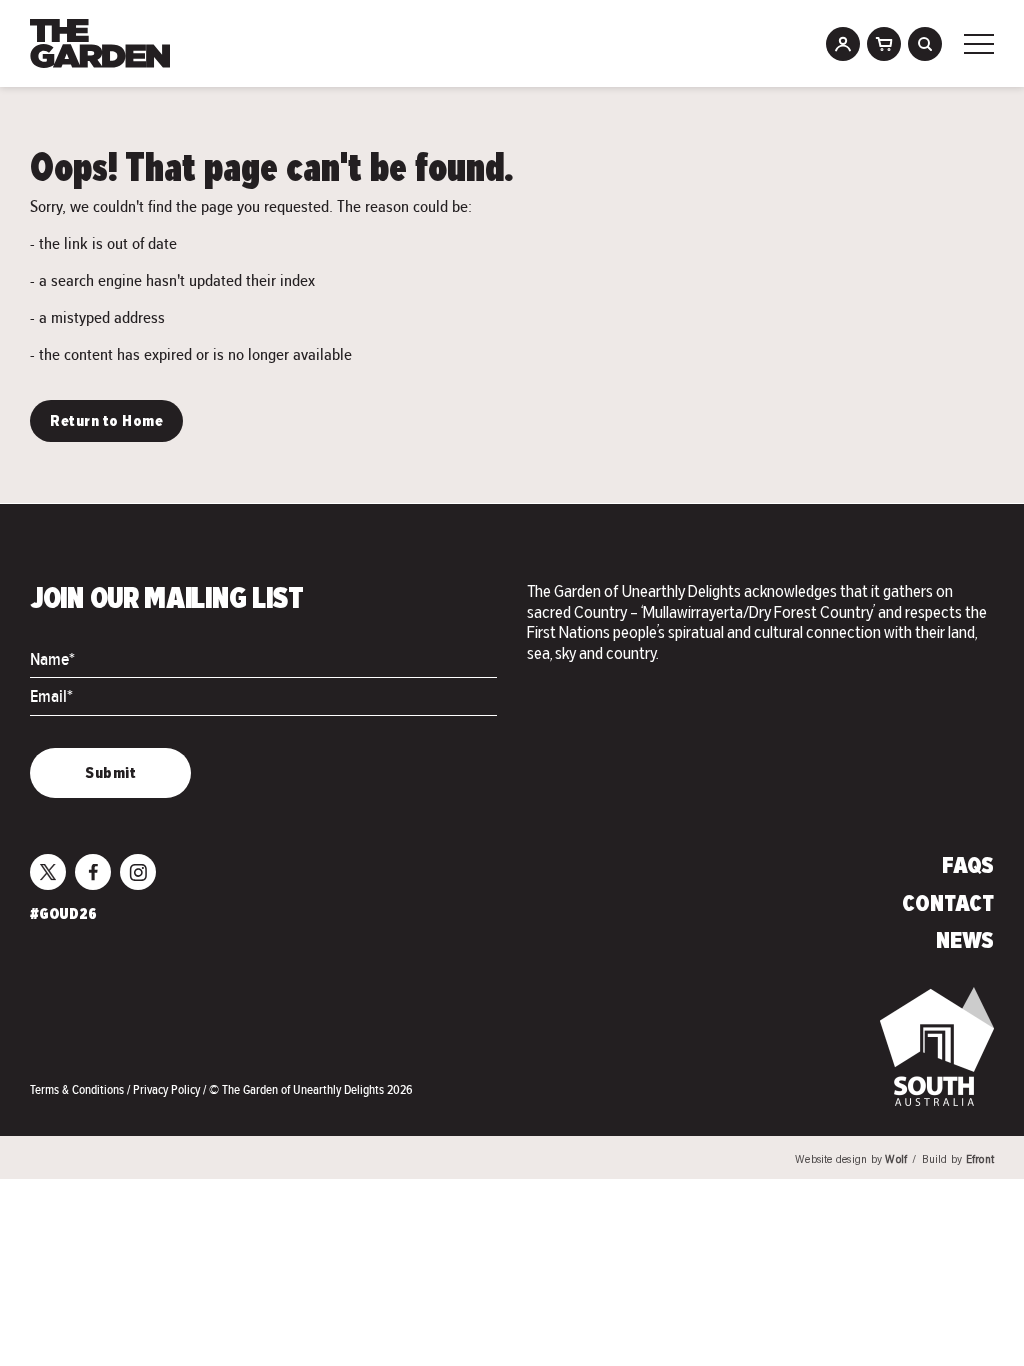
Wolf (896, 1160)
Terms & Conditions (78, 1089)
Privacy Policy (168, 1089)
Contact (948, 905)
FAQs (968, 867)
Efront (980, 1160)
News (965, 942)
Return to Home (106, 422)
